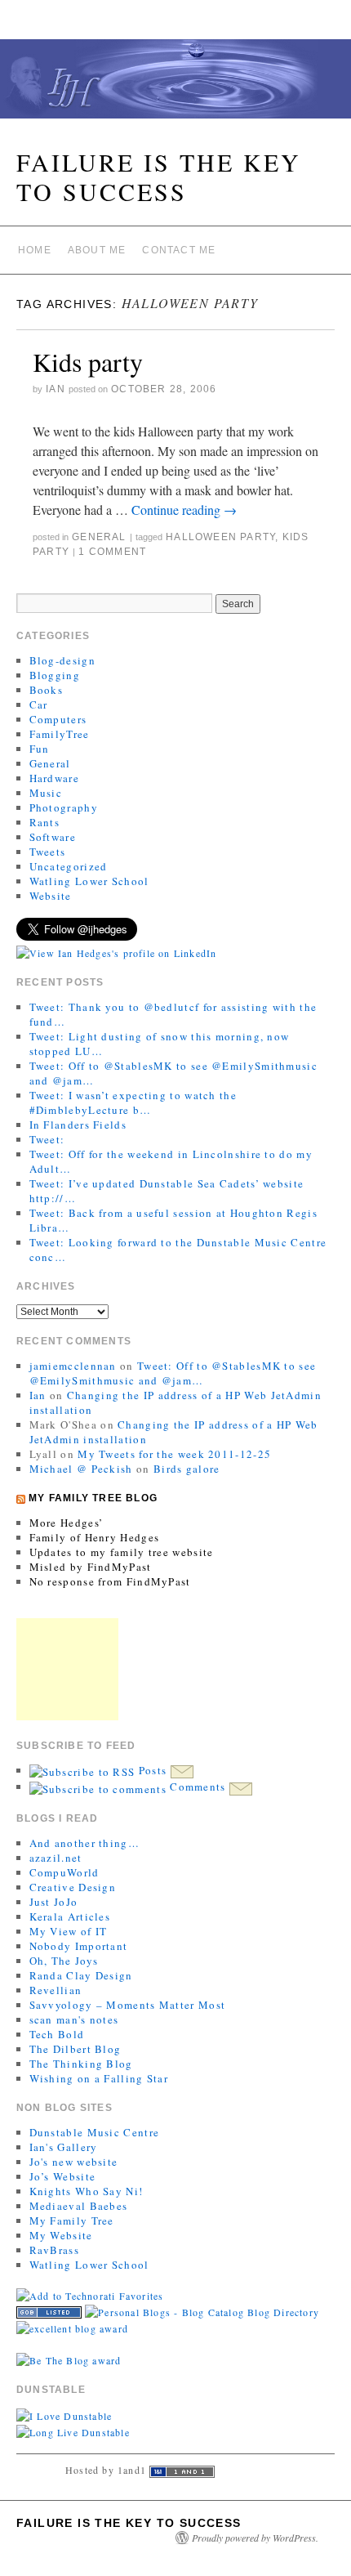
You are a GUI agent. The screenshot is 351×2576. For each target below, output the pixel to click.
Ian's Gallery (64, 2147)
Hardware (54, 778)
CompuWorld (64, 1872)
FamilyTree (60, 734)
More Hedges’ (67, 1523)
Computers (58, 719)
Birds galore (187, 1469)
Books (47, 690)
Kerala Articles (70, 1916)
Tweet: (47, 1139)
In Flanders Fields (78, 1125)
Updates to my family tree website (122, 1552)
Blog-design (62, 660)
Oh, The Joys (64, 1961)
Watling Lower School (89, 881)
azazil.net (56, 1858)
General (99, 537)
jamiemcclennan (73, 1366)
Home (35, 250)
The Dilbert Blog (76, 2049)
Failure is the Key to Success (159, 177)
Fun (40, 749)
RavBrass (54, 2250)
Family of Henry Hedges (95, 1537)
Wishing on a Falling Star (99, 2078)
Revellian (56, 1990)
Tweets (48, 852)
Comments (198, 1787)
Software (53, 837)
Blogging (55, 675)
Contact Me (179, 250)
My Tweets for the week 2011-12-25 (174, 1454)
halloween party (220, 537)
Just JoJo (54, 1902)
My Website (61, 2235)
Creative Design (73, 1887)
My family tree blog (93, 1498)
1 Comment (112, 552)
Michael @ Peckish (81, 1469)
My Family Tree (72, 2220)
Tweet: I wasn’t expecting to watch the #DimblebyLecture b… (133, 1102)
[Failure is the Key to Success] (175, 86)
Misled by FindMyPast (91, 1567)
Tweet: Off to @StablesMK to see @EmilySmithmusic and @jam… (173, 1373)
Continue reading (184, 510)
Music (46, 793)
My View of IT (69, 1931)
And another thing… (84, 1843)
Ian (56, 389)
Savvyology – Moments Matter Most (128, 2005)
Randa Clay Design (81, 1975)
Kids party (88, 362)
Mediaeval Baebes (79, 2206)
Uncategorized (69, 866)
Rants (45, 822)
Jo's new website (74, 2162)
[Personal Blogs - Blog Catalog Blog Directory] (202, 2310)
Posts (152, 1770)
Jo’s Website (63, 2176)
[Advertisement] (67, 1669)
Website (51, 896)
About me (97, 250)
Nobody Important (79, 1946)
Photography (64, 807)
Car (39, 704)
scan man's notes (74, 2019)
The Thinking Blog (81, 2064)
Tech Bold (57, 2034)
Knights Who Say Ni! (87, 2191)
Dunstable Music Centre (95, 2132)
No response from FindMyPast (110, 1581)
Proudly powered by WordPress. (255, 2538)
